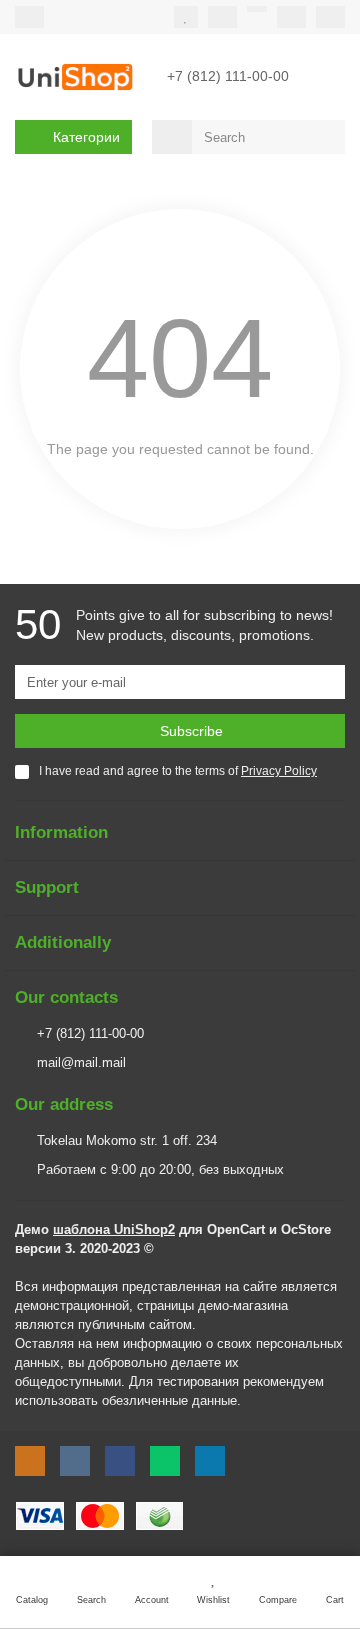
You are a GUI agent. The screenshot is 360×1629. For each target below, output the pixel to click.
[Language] (291, 17)
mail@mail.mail (81, 1062)
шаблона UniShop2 (114, 1229)
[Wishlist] (186, 17)
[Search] (324, 137)
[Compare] (222, 17)
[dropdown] (29, 17)
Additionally (63, 942)
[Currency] (257, 9)
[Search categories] (172, 137)
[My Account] (330, 17)
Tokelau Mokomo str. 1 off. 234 (127, 1140)
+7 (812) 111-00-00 (90, 1033)
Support (47, 887)
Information (61, 832)
